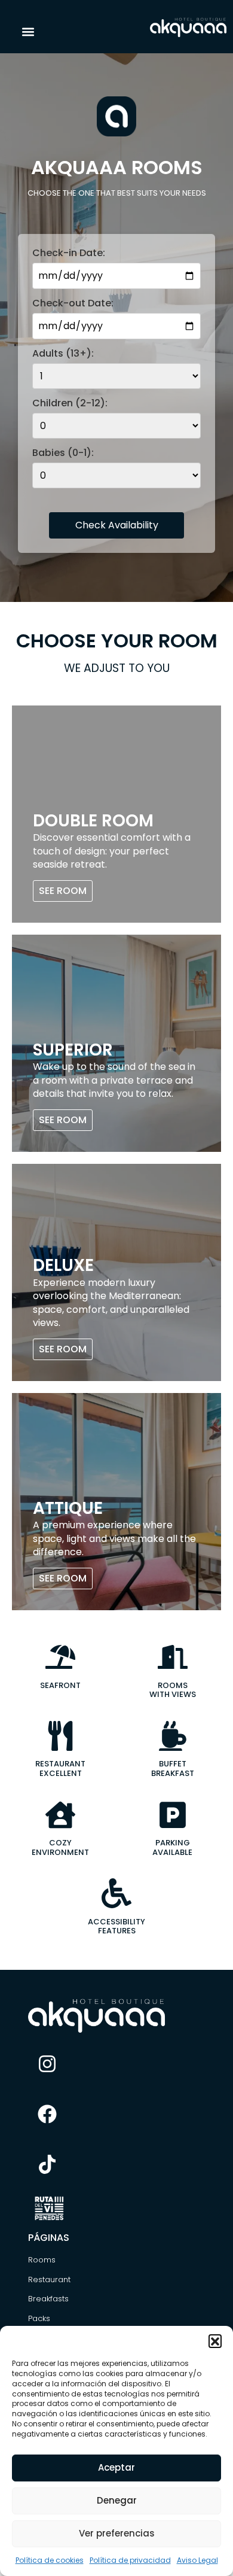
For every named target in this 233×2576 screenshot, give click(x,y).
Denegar (117, 2500)
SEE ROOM (63, 891)
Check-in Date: (69, 253)
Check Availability (117, 525)
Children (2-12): (70, 403)
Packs (39, 2318)
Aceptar (116, 2467)
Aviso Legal (197, 2560)
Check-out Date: (73, 303)
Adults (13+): (63, 354)
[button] (215, 2341)
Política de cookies (50, 2560)
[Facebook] (47, 2114)
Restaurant (49, 2280)
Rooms (42, 2260)
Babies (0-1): (63, 453)
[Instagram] (47, 2064)
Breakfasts (48, 2299)
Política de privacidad (130, 2560)
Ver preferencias (117, 2533)
